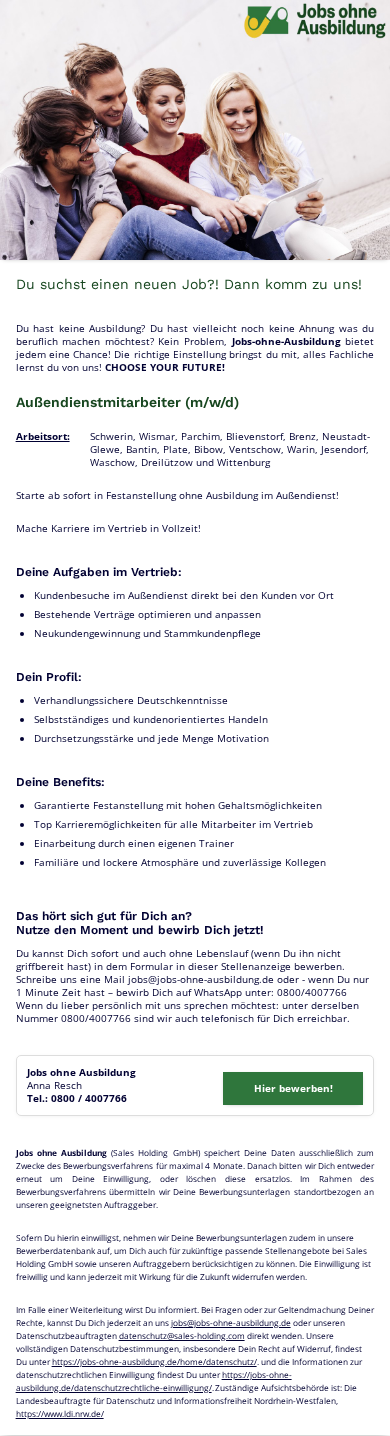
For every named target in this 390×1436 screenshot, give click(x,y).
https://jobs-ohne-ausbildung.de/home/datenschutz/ (154, 1361)
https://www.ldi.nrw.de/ (60, 1413)
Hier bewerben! (293, 1088)
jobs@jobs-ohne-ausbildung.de (201, 979)
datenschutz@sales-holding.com (182, 1335)
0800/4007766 (312, 992)
